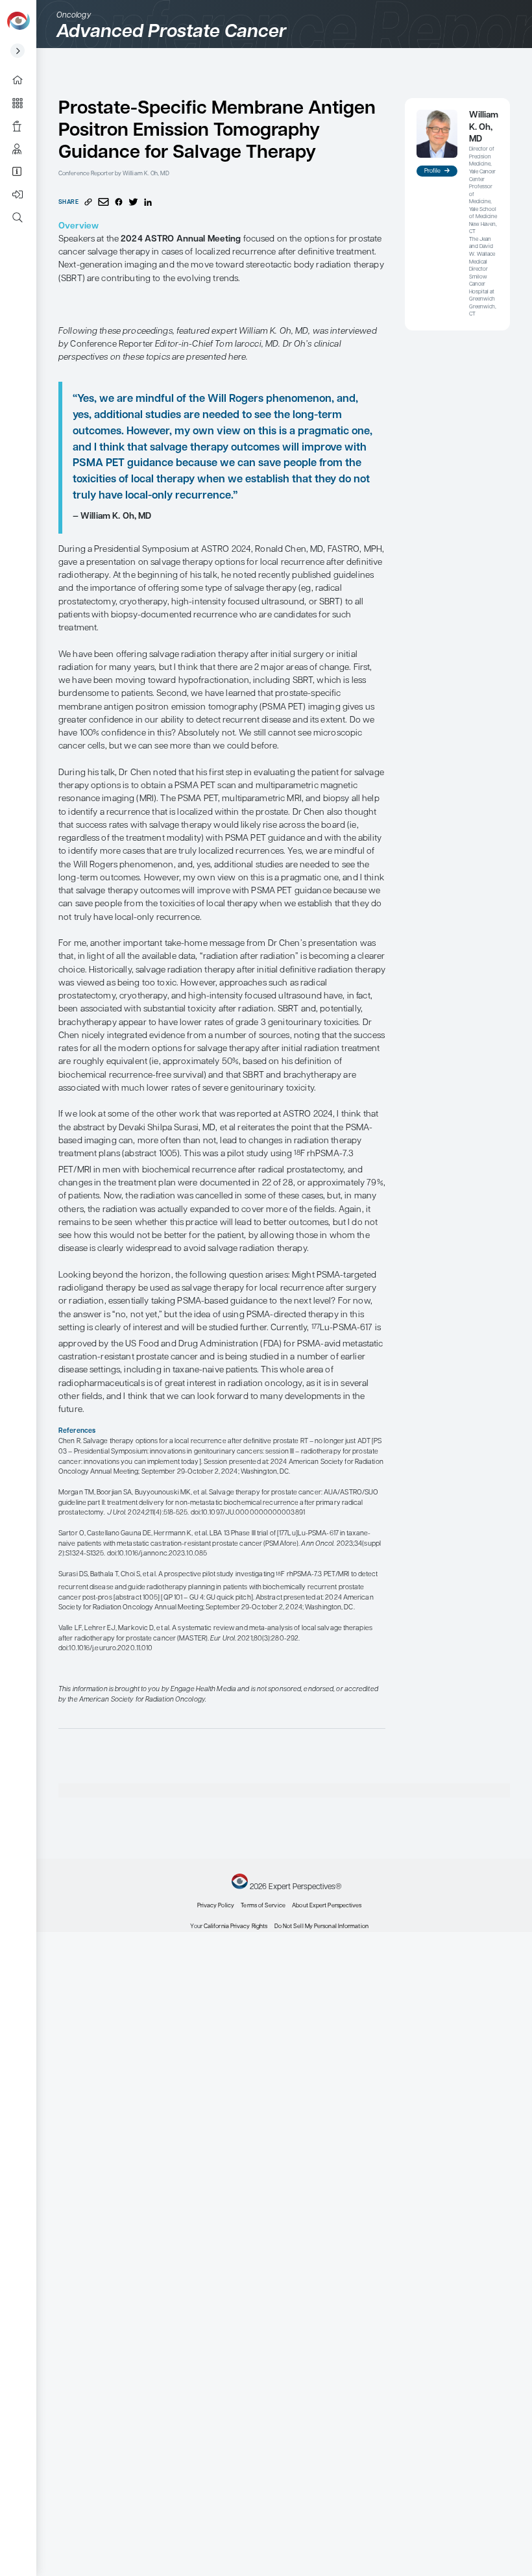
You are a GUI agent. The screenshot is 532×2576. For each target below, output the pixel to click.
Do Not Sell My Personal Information (321, 1926)
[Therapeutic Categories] (22, 103)
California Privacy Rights (236, 1926)
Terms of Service (263, 1906)
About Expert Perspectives (22, 172)
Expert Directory (22, 149)
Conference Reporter (22, 126)
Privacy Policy (216, 1906)
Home (22, 80)
